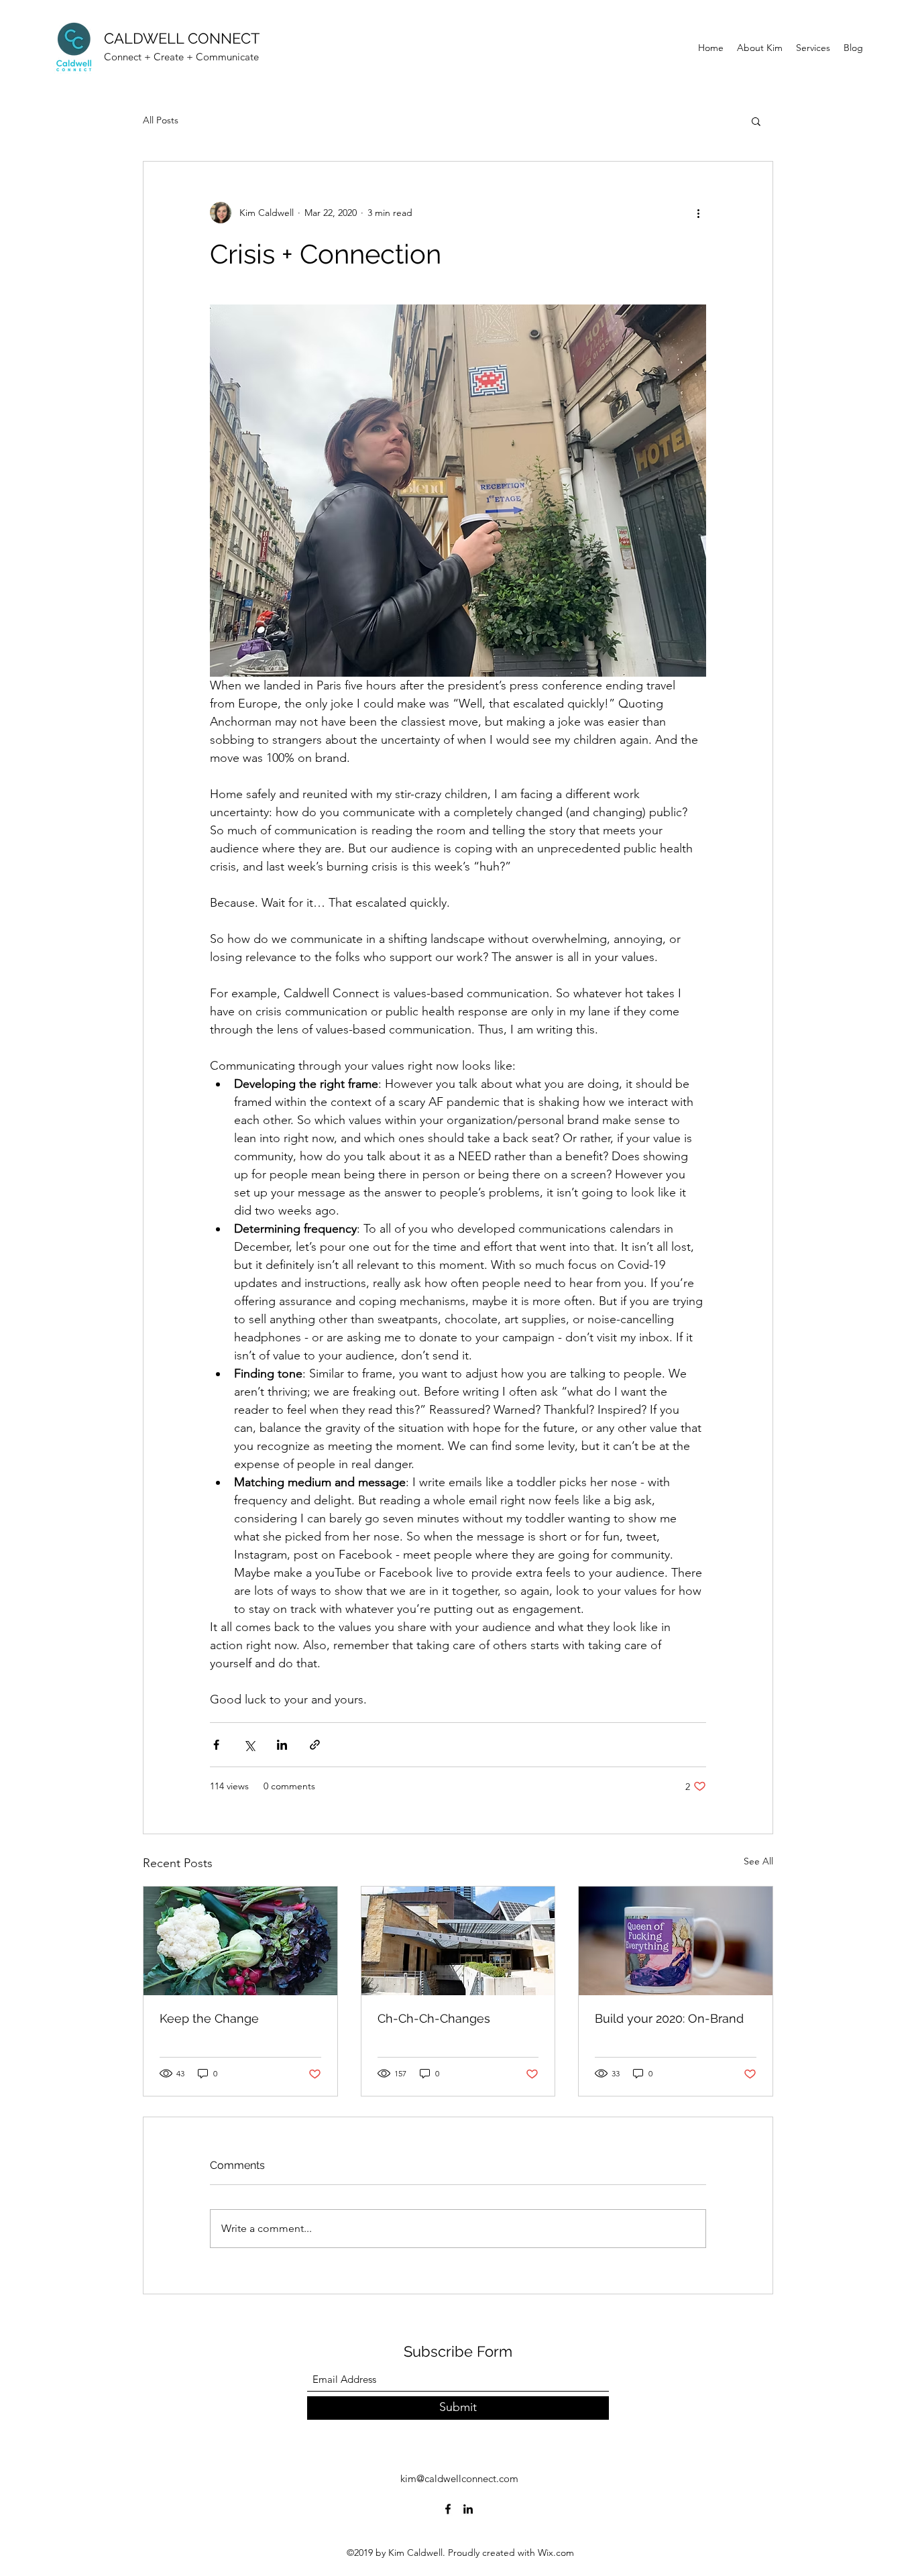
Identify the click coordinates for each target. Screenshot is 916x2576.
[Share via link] (315, 1745)
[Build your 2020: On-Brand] (676, 1941)
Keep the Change (209, 2018)
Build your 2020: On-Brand (669, 2018)
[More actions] (698, 213)
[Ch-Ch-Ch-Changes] (458, 1941)
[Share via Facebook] (216, 1745)
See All (758, 1861)
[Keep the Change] (240, 1941)
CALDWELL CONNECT (182, 38)
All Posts (161, 120)
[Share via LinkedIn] (282, 1745)
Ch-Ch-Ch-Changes (434, 2018)
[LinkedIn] (468, 2509)
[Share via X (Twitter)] (249, 1745)
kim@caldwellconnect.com (459, 2478)
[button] (756, 121)
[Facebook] (448, 2509)
